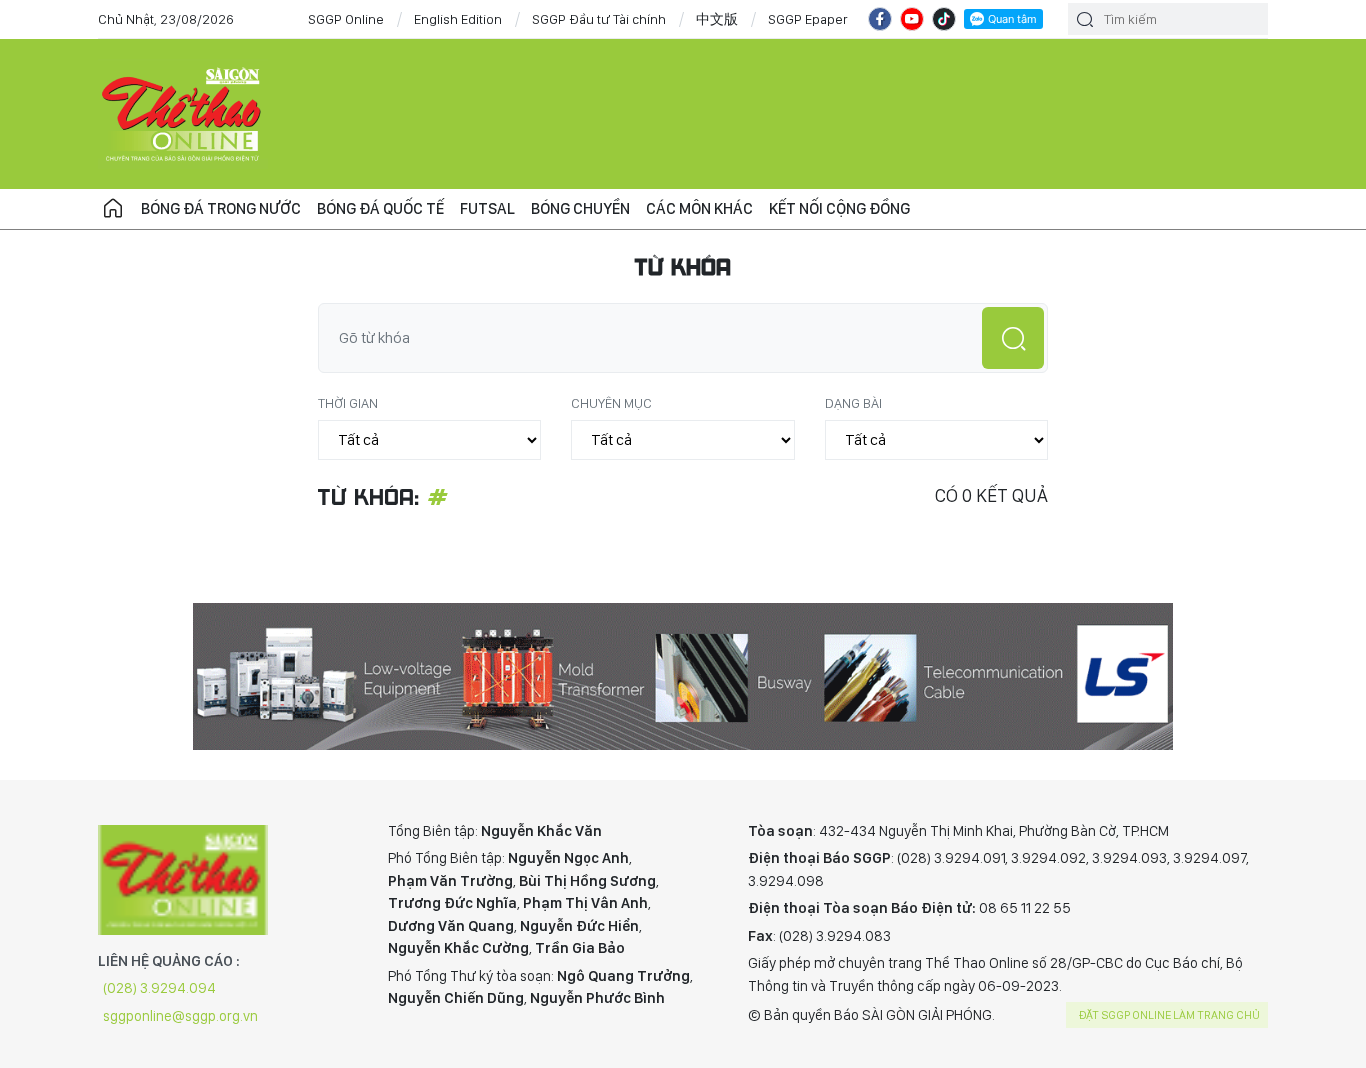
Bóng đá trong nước (221, 208)
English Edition (458, 19)
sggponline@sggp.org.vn (180, 1016)
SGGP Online (346, 19)
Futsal (487, 208)
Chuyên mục (611, 403)
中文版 (717, 19)
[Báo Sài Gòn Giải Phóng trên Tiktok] (944, 19)
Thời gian (348, 403)
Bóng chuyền (580, 208)
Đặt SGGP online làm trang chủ (1169, 1015)
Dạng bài (853, 403)
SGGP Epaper (808, 19)
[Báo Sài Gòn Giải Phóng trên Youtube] (912, 19)
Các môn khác (699, 208)
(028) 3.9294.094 (159, 988)
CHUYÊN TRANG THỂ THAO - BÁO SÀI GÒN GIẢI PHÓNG (183, 114)
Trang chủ (113, 209)
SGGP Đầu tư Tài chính (599, 19)
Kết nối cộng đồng (839, 208)
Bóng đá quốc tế (380, 208)
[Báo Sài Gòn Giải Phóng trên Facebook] (880, 19)
